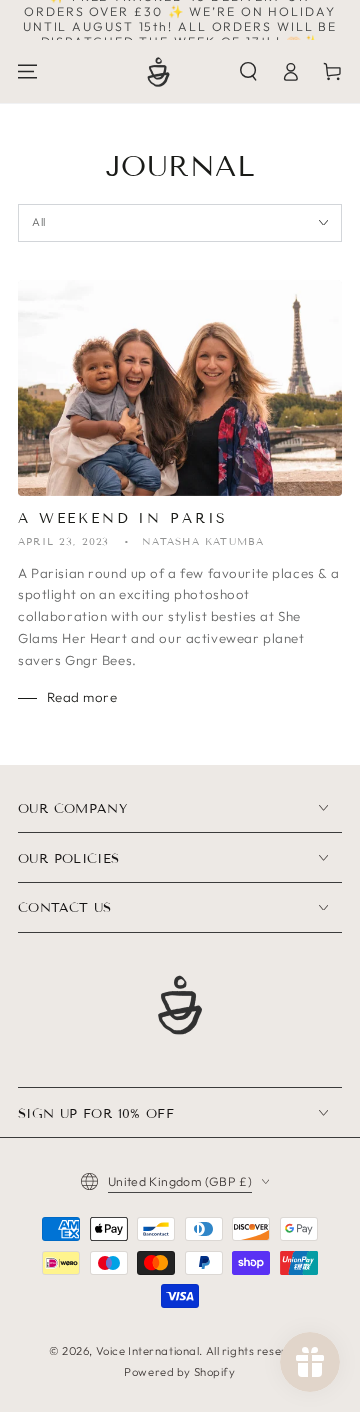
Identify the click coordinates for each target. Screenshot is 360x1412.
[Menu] (28, 71)
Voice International (148, 1351)
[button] (249, 71)
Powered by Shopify (179, 1372)
